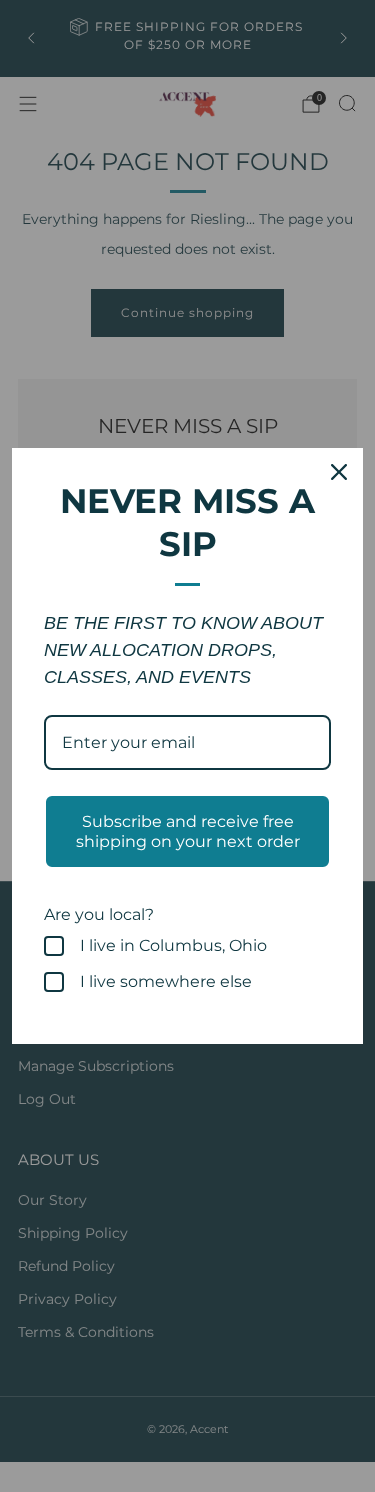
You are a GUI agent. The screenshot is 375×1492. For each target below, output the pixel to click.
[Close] (339, 472)
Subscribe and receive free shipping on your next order (188, 831)
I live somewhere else (166, 981)
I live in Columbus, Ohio (173, 945)
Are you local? (99, 914)
